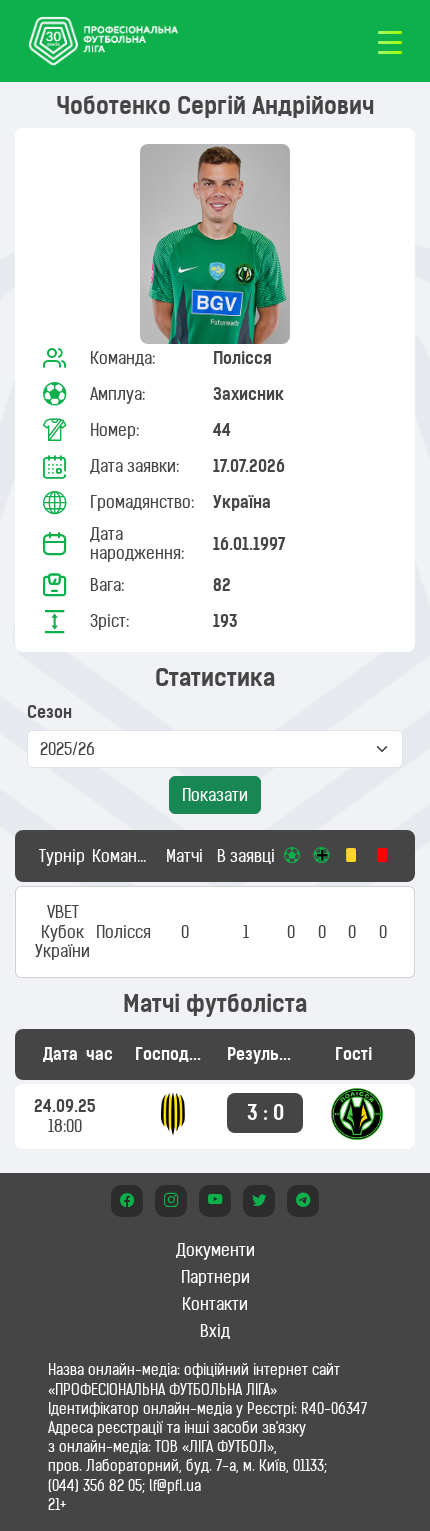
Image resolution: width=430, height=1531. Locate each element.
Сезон (49, 712)
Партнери (215, 1277)
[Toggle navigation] (390, 41)
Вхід (215, 1331)
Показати (215, 795)
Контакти (215, 1304)
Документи (215, 1250)
